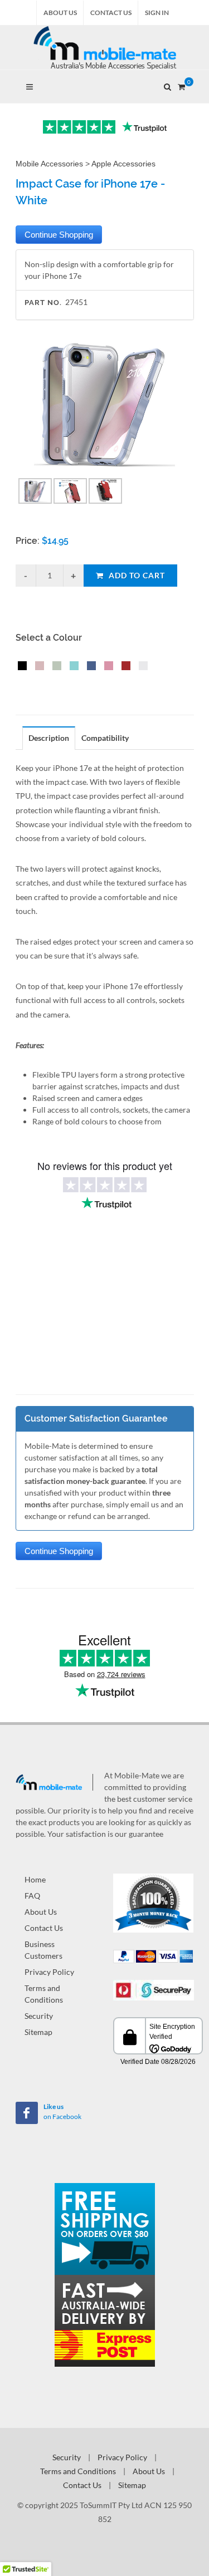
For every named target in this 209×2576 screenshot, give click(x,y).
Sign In (157, 13)
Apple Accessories (123, 164)
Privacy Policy (49, 1972)
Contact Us (111, 13)
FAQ (32, 1896)
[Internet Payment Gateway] (154, 1989)
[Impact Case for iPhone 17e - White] (141, 667)
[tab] (49, 738)
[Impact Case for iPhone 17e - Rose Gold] (37, 667)
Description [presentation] (49, 738)
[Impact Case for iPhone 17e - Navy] (89, 667)
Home (35, 1879)
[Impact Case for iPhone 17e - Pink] (106, 667)
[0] (182, 85)
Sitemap (38, 2032)
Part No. (43, 303)
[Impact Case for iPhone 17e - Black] (20, 667)
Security (39, 2016)
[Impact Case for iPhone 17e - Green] (55, 667)
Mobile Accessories (49, 164)
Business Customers (43, 1950)
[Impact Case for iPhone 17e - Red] (124, 667)
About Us (60, 13)
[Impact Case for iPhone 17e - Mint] (72, 667)
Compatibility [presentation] (105, 738)
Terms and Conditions (44, 1994)
